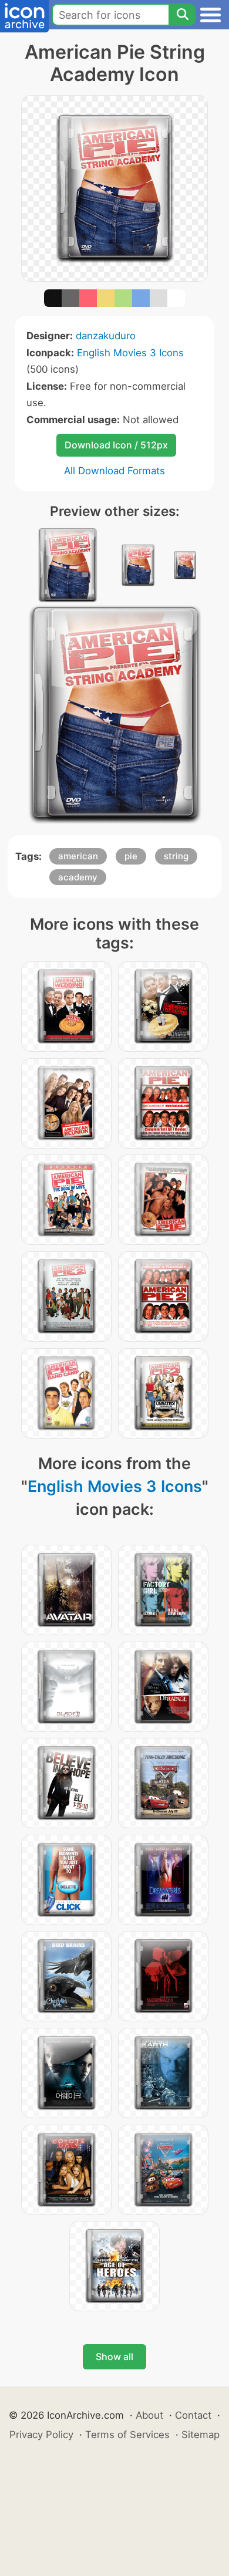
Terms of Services (127, 2435)
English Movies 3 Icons (130, 353)
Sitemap (201, 2435)
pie (131, 856)
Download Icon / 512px (116, 445)
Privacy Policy (41, 2435)
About (149, 2415)
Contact (193, 2415)
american (78, 856)
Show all (114, 2356)
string (176, 856)
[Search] (182, 15)
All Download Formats (114, 471)
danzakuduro (106, 336)
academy (78, 877)
